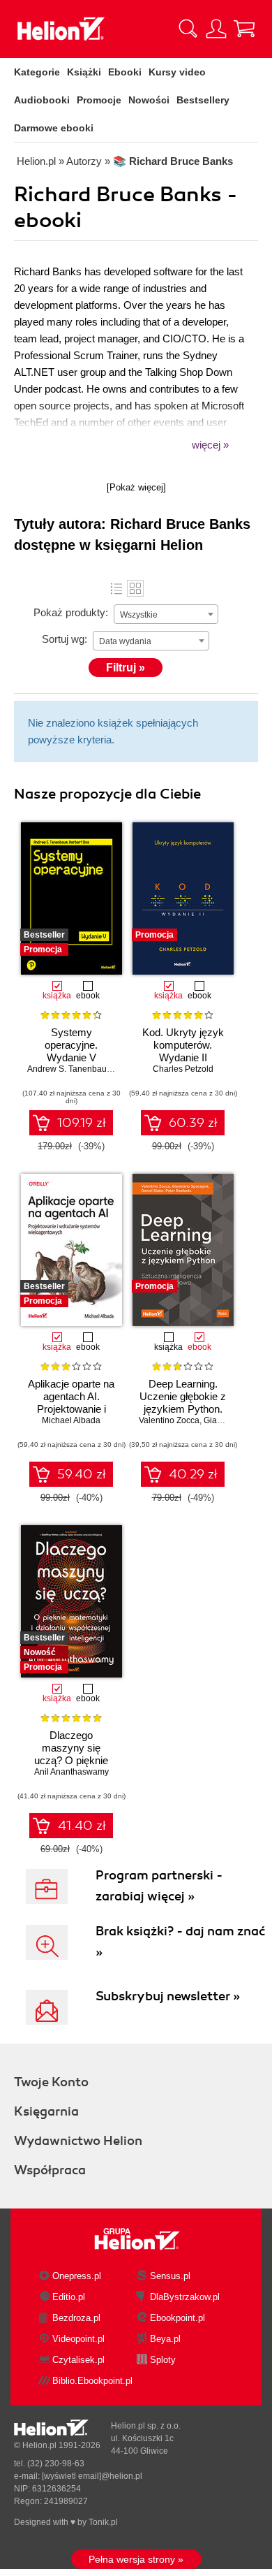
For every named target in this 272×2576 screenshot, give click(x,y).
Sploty (163, 2360)
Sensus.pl (170, 2276)
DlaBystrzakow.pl (185, 2297)
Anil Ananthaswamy (71, 1772)
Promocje (99, 100)
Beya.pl (165, 2339)
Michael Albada (71, 1420)
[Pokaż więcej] (136, 487)
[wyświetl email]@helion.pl (92, 2476)
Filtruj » (126, 668)
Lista (116, 588)
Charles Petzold (183, 1069)
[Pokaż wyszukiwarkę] (188, 29)
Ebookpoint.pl (177, 2318)
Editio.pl (69, 2297)
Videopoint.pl (78, 2339)
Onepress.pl (77, 2276)
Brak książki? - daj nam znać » (180, 1942)
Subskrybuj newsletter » (168, 1996)
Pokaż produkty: (71, 612)
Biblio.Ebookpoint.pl (92, 2381)
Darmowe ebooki (54, 128)
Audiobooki (42, 100)
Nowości (149, 100)
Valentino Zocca (169, 1420)
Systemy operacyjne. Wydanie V (71, 1045)
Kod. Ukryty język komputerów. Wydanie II (183, 1045)
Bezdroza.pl (76, 2318)
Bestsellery (203, 100)
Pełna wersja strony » (136, 2559)
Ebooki (125, 72)
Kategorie (37, 72)
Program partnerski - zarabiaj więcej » (159, 1886)
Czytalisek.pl (78, 2360)
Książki (84, 72)
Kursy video (177, 72)
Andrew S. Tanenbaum (70, 1069)
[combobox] (166, 614)
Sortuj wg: (65, 639)
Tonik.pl (103, 2522)
